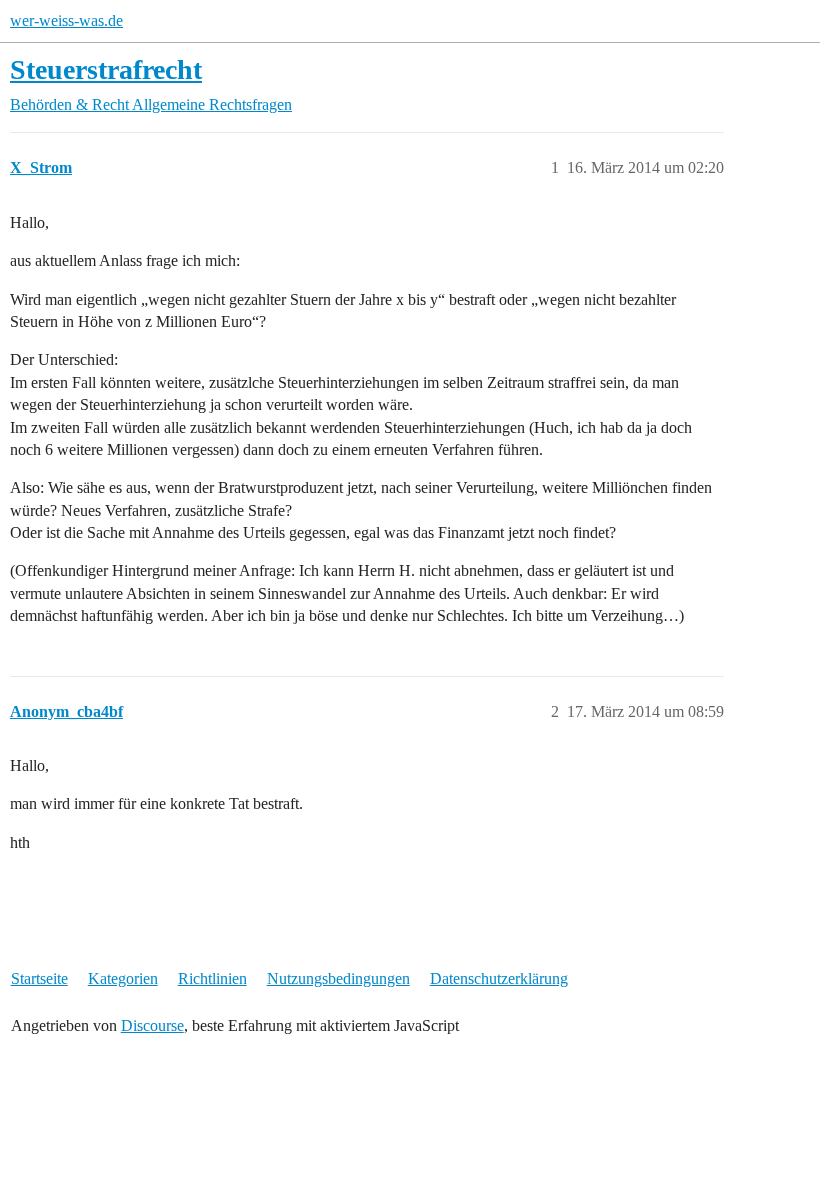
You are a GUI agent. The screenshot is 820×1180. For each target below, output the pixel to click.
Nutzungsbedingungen (338, 978)
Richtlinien (212, 978)
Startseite (39, 978)
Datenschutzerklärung (499, 978)
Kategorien (123, 978)
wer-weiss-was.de (66, 20)
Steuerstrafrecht (106, 69)
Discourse (152, 1025)
